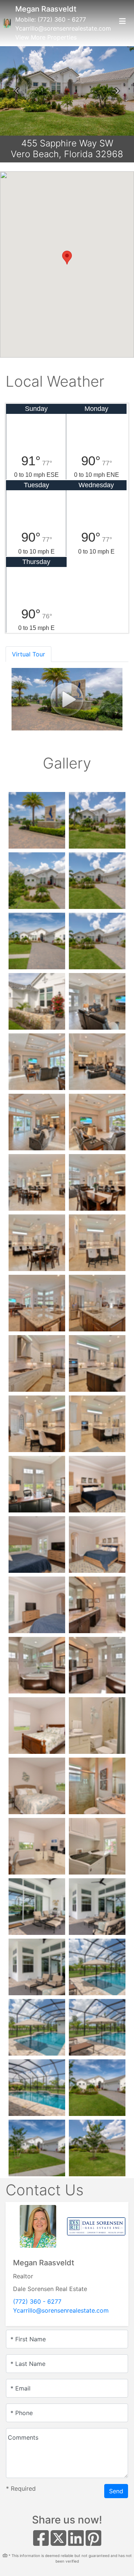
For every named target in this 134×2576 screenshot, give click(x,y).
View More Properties (46, 37)
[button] (17, 91)
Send (116, 2491)
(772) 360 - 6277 (62, 19)
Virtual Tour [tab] (28, 654)
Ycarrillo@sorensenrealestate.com (63, 28)
